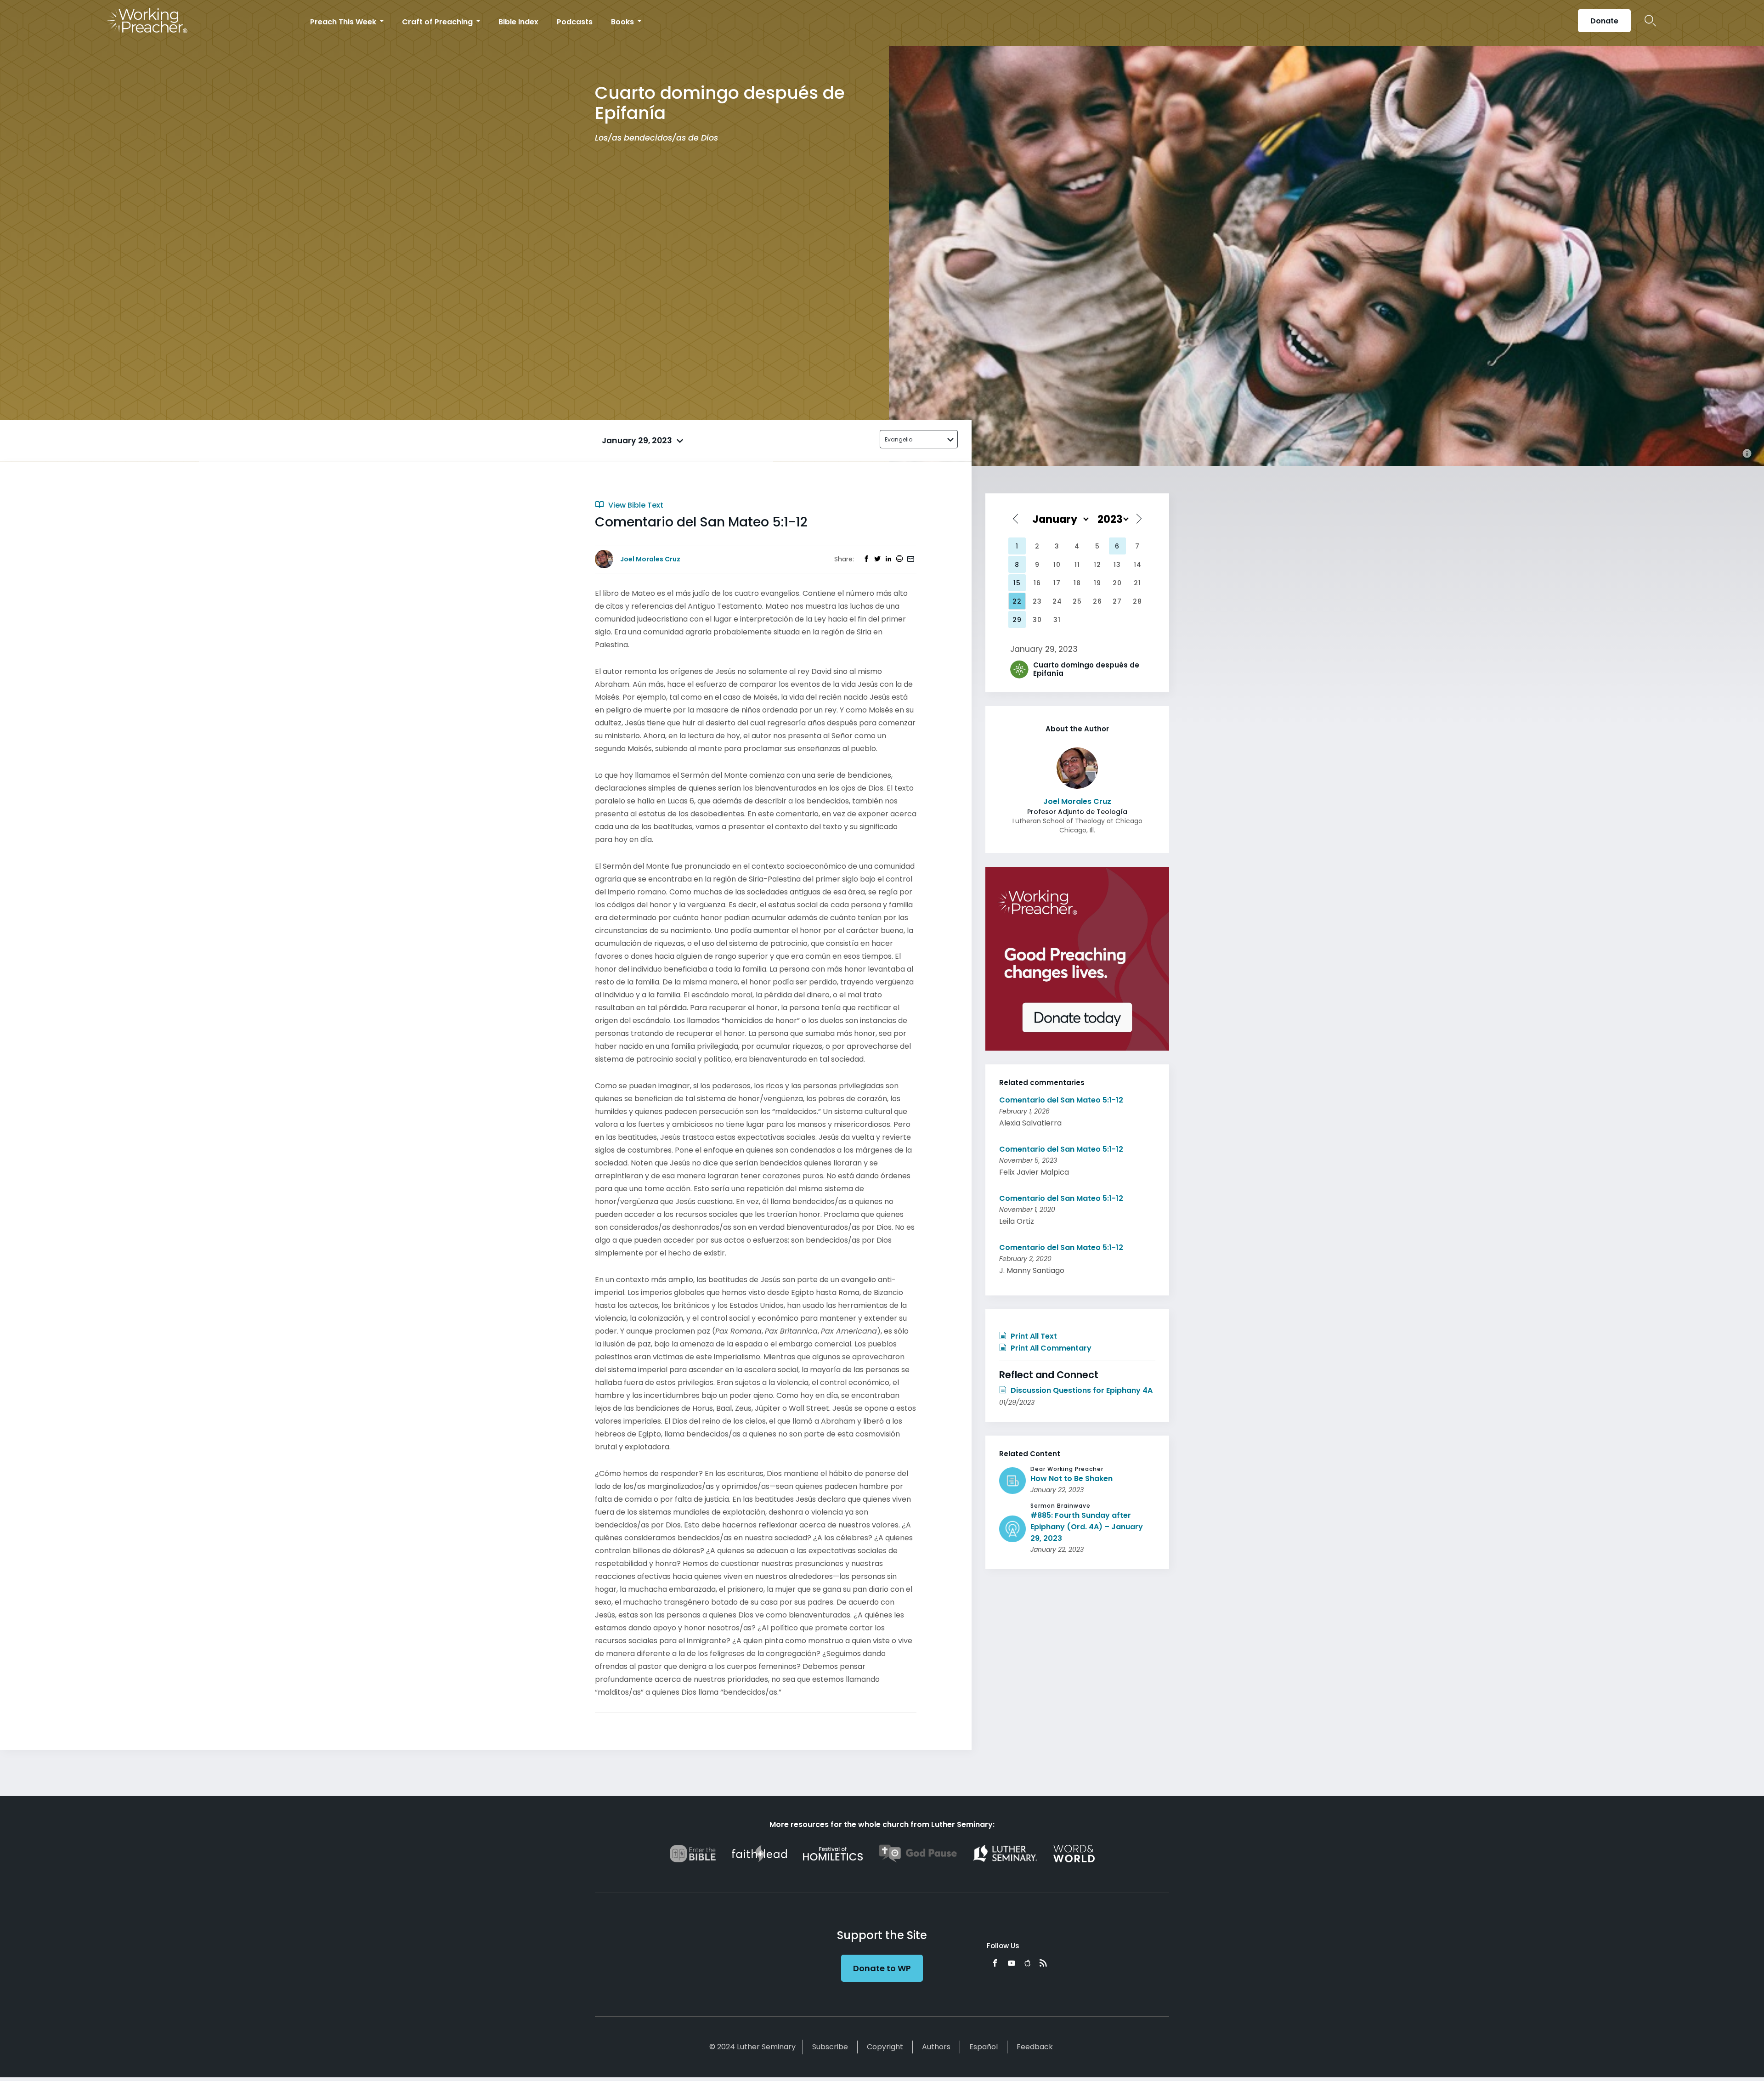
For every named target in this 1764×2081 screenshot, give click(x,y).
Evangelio (899, 439)
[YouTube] (1012, 1963)
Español (984, 2047)
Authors (936, 2047)
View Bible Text (635, 505)
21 (1137, 583)
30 (1037, 620)
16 (1037, 583)
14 (1138, 565)
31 (1057, 620)
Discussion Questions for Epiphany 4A (1081, 1390)
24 (1057, 601)
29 (1017, 620)
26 (1097, 601)
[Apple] (1027, 1963)
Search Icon (1650, 21)
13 (1117, 565)
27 (1117, 601)
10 (1057, 565)
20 (1117, 583)
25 (1077, 601)
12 (1097, 565)
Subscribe (830, 2047)
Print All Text (1033, 1336)
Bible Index (518, 22)
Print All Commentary (1050, 1348)
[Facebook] (995, 1963)
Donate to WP (882, 1968)
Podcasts (575, 22)
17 (1057, 583)
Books (623, 22)
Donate (1604, 21)
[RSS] (1043, 1963)
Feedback (1035, 2047)
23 (1037, 601)
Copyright (885, 2047)
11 (1077, 565)
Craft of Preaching (438, 22)
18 (1077, 583)
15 (1017, 583)
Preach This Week (344, 22)
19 (1097, 583)
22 (1017, 601)
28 (1137, 601)
